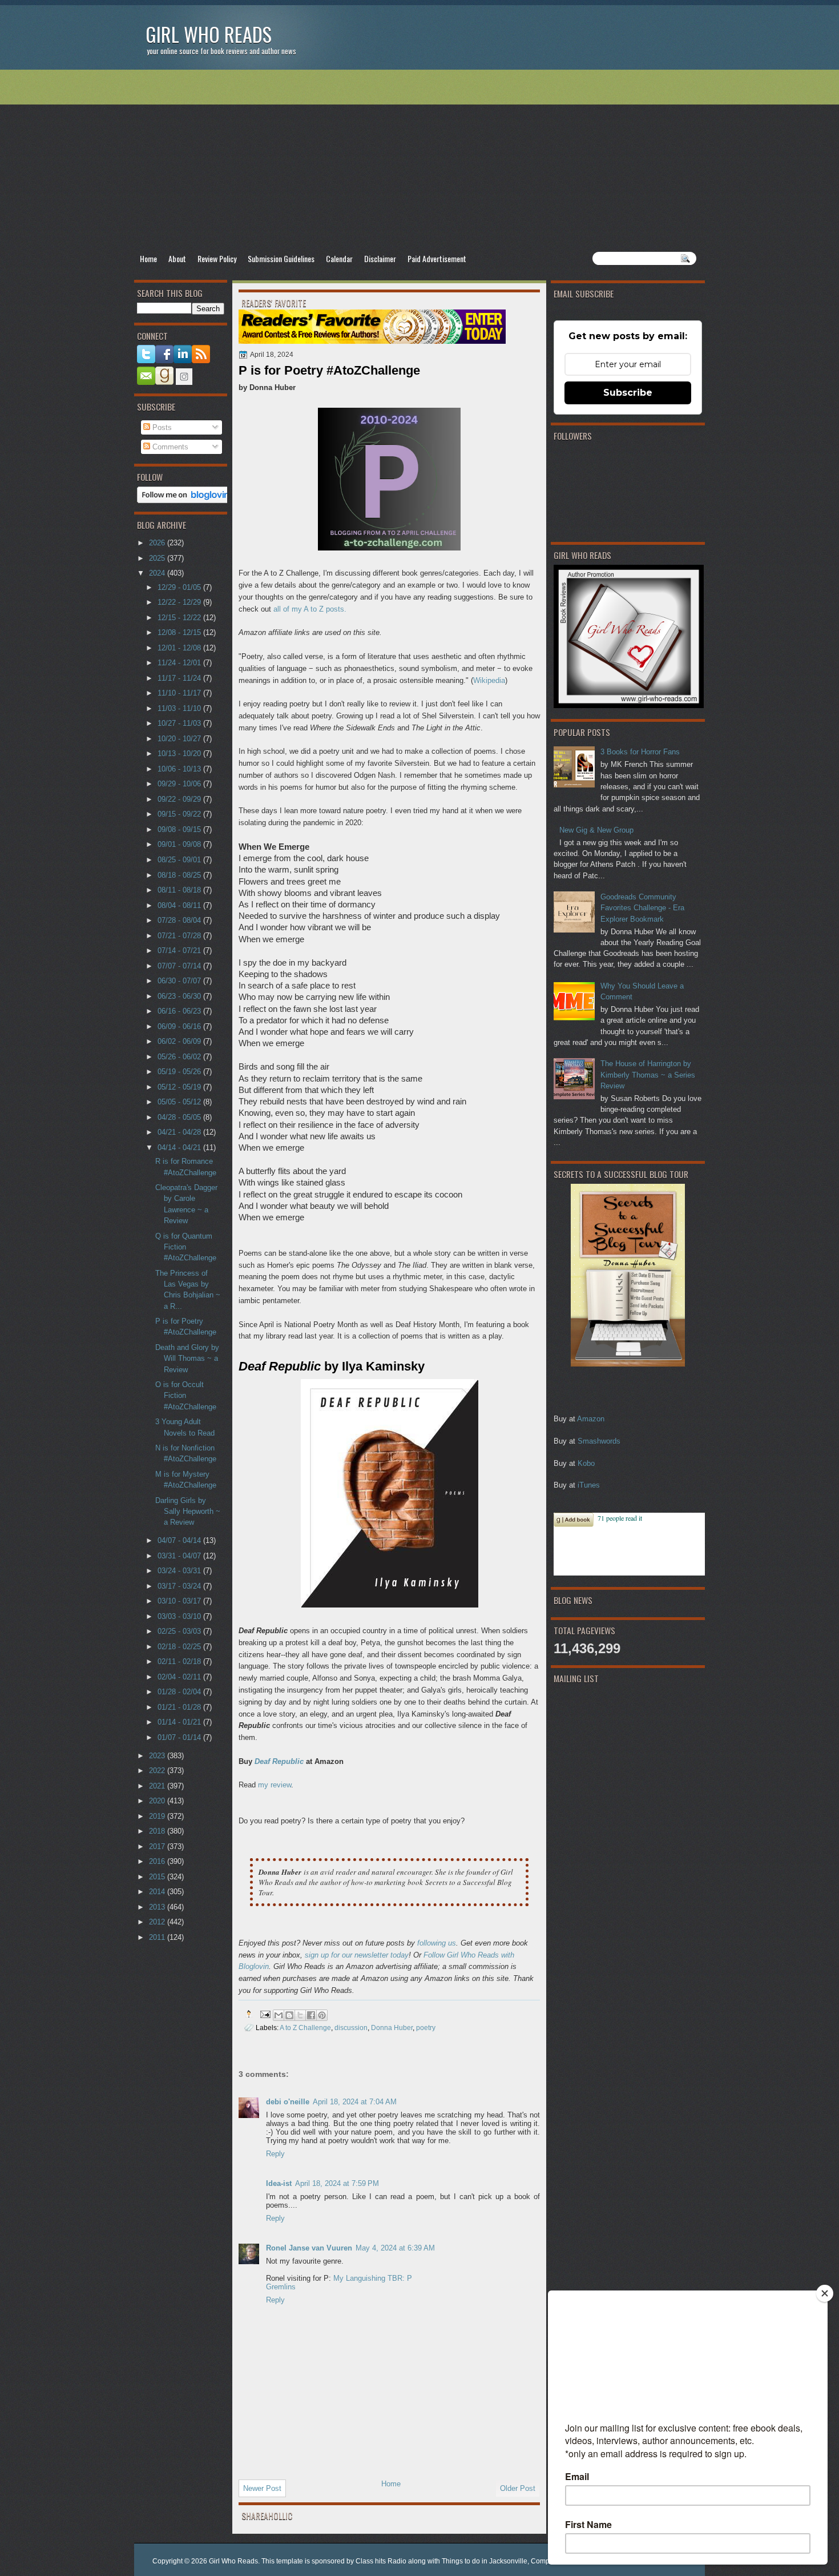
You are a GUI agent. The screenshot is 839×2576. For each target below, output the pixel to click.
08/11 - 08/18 (180, 890)
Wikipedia (489, 680)
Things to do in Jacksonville (485, 2561)
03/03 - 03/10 (180, 1616)
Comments (169, 447)
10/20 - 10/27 (180, 739)
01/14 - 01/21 (180, 1722)
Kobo (586, 1463)
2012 (158, 1922)
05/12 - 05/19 (180, 1087)
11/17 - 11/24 (180, 678)
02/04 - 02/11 (180, 1677)
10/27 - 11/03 (180, 723)
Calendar (339, 258)
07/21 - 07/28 (180, 936)
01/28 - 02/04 (180, 1692)
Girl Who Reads (209, 34)
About (177, 258)
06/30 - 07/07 (180, 981)
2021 (158, 1786)
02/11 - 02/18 (180, 1661)
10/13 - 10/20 (180, 753)
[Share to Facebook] (311, 2015)
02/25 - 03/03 (180, 1631)
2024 (158, 573)
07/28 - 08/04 (180, 920)
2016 (158, 1861)
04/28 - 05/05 (180, 1117)
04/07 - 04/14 (180, 1540)
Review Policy (217, 258)
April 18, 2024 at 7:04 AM (355, 2102)
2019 (158, 1816)
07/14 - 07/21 (180, 951)
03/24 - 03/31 (180, 1571)
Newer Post (262, 2488)
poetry (426, 2028)
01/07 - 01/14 (180, 1737)
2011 (158, 1937)
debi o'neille (288, 2102)
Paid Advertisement (437, 258)
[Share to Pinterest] (322, 2015)
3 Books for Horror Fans (640, 752)
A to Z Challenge (305, 2028)
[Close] (825, 2293)
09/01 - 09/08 (180, 844)
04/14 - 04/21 (180, 1148)
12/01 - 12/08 (180, 648)
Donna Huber (392, 2028)
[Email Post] (265, 2014)
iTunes (589, 1485)
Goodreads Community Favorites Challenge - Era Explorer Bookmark (642, 908)
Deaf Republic (279, 1761)
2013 (158, 1907)
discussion (351, 2028)
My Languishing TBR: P (373, 2278)
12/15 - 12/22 (180, 618)
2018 (158, 1831)
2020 (158, 1801)
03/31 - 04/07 (180, 1556)
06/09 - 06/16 (180, 1026)
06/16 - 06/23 (180, 1011)
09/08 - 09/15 (180, 829)
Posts (161, 427)
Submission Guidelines (281, 258)
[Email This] (279, 2015)
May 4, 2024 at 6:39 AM (395, 2248)
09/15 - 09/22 (180, 814)
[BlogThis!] (289, 2015)
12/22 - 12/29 (180, 602)
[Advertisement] (419, 160)
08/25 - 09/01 (180, 860)
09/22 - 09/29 (180, 799)
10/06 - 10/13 (180, 769)
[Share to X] (300, 2015)
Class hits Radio (381, 2561)
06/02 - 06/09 (180, 1041)
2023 (158, 1756)
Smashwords (599, 1441)
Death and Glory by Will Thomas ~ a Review (187, 1359)
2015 (158, 1877)
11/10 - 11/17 (180, 693)
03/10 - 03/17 (180, 1601)
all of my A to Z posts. (310, 609)
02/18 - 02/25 (180, 1647)
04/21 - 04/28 (180, 1132)
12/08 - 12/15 (180, 632)
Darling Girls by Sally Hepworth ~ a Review (188, 1512)
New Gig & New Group (596, 830)
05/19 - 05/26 (180, 1072)
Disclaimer (380, 258)
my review (275, 1785)
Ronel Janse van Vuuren (309, 2248)
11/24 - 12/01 (180, 663)
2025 (158, 558)
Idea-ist (279, 2183)
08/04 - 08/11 (180, 905)
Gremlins (281, 2287)
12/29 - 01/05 (180, 587)
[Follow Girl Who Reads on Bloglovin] (186, 501)
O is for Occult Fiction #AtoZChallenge (186, 1396)
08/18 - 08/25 (180, 875)
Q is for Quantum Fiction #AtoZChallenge (186, 1247)
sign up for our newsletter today (357, 1955)
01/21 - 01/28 (180, 1707)
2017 (158, 1846)
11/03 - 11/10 (180, 708)
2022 (158, 1771)
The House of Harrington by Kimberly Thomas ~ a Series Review (648, 1075)
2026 (158, 543)
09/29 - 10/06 (180, 784)
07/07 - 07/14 (180, 966)
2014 (158, 1892)
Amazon (591, 1419)
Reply (275, 2154)
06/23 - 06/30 (180, 996)
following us (437, 1943)
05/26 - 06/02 (180, 1057)
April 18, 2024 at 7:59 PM (337, 2183)
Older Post (518, 2488)
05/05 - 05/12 (180, 1102)
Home (148, 258)
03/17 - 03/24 (180, 1586)
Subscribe (628, 393)
